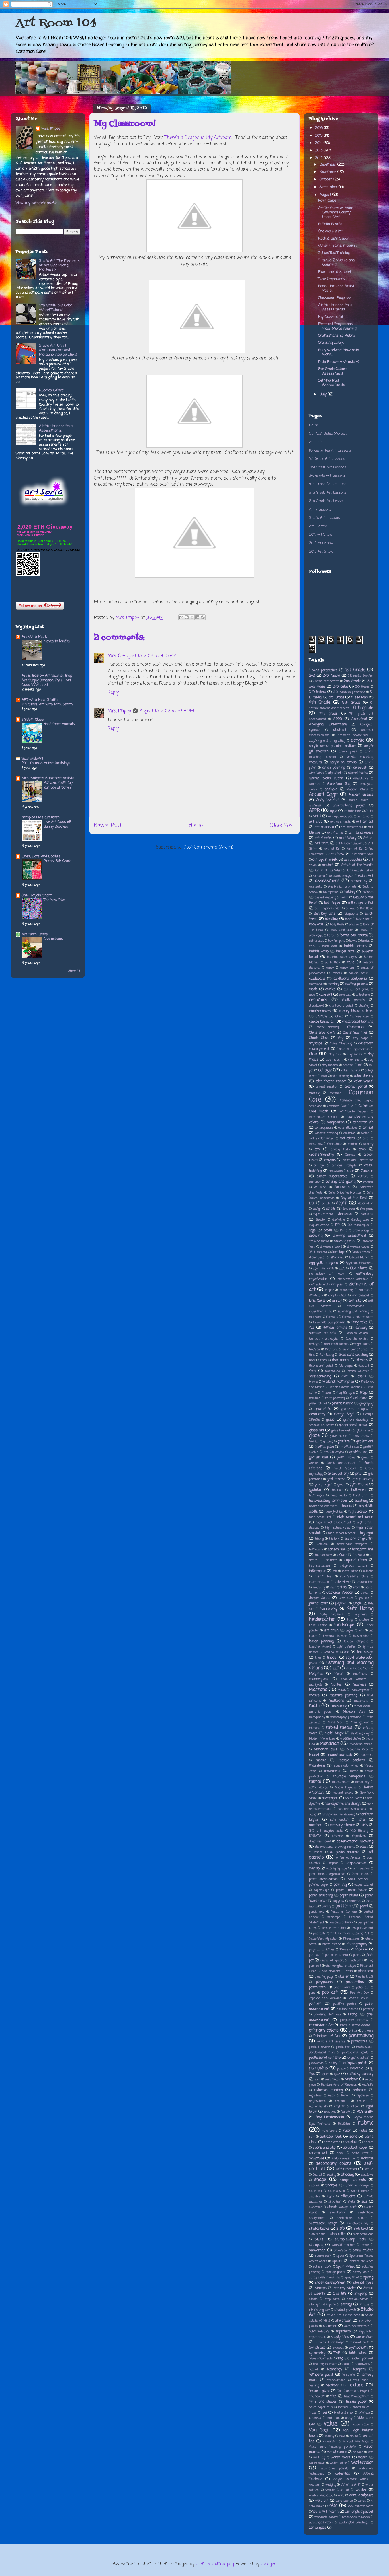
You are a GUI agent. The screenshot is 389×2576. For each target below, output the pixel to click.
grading (328, 1441)
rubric (366, 2123)
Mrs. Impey (119, 711)
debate (326, 1203)
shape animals (353, 2180)
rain (318, 2079)
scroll (341, 2153)
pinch (357, 1955)
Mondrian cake (325, 1750)
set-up (369, 2169)
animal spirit (359, 800)
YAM (333, 2506)
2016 (319, 128)
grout (341, 1485)
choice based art (322, 1022)
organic (333, 1863)
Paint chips (360, 1874)
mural (315, 1782)
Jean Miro (346, 1598)
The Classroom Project (353, 2391)
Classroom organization (353, 1049)
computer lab (363, 1122)
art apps (363, 816)
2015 (319, 136)
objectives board (320, 1842)
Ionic (333, 1587)
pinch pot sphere (332, 1960)
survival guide (359, 2342)
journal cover (319, 1604)
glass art (317, 1430)
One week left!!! (331, 231)
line (346, 1652)
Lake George (318, 1625)
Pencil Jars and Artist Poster (336, 288)
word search (344, 2501)
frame (313, 1382)
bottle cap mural (354, 935)
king (350, 1620)
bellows (351, 908)
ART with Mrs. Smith (40, 700)
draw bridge (361, 1231)
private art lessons (331, 2042)
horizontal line (363, 1550)
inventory (319, 1587)
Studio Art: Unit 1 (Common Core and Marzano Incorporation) (58, 350)
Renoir (346, 2096)
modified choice (351, 1739)
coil (360, 1065)
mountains (317, 1766)
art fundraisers (361, 833)
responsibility (318, 2106)
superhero (343, 2332)
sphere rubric (322, 2267)
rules (363, 2131)
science (369, 2142)
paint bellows (361, 1869)
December (328, 165)
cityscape (315, 1044)
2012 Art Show (321, 543)
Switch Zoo (317, 2348)
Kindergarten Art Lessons (330, 451)
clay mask (355, 1054)
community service (323, 1117)
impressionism (320, 1566)
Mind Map (335, 1723)
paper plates (349, 1896)
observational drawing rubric (335, 1847)
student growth (345, 2310)
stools (313, 2299)
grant (365, 1458)
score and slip (324, 2148)
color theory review (330, 1081)
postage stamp (348, 2009)
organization (356, 1863)
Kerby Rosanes (331, 1614)
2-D (312, 676)
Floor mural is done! (334, 272)
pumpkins (319, 2068)
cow (317, 1149)
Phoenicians (352, 1939)
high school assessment (333, 1522)
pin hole (315, 1955)
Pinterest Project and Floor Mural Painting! (338, 326)
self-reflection (347, 2169)
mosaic (321, 1760)
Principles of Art (327, 2036)
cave (312, 995)
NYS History (359, 1831)
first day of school (356, 1349)
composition (336, 1122)
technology (334, 2369)
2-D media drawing (361, 676)
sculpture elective (344, 2159)
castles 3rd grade (356, 989)
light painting (347, 1647)
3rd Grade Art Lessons (327, 476)
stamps (321, 2288)
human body (324, 1555)
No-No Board (354, 1798)
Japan (365, 1593)
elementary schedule (353, 1279)
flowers (362, 1360)
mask (342, 1690)
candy (330, 968)
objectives (359, 1836)
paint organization (323, 1879)
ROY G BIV (365, 2112)
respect (362, 2101)
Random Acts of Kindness (339, 2085)
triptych (364, 2413)
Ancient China (358, 789)
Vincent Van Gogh (356, 2441)
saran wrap (332, 2142)
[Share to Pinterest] (203, 617)
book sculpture (341, 930)
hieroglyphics (334, 1512)
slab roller (338, 2234)
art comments (341, 822)
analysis (331, 789)
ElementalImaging (215, 2564)
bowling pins (337, 941)
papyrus (338, 1901)
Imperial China (355, 1560)
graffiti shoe (350, 1447)
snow (365, 2245)
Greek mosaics (345, 1468)
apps (334, 811)
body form (337, 925)
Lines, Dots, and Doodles (41, 856)
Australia (316, 887)
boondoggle (316, 935)
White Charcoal (337, 2490)
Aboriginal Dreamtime (328, 725)
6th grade (363, 708)
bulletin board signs (342, 957)
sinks (352, 2202)
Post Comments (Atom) (209, 847)
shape (320, 2180)
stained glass (363, 2283)
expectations (356, 1306)
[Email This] (181, 617)
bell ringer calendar (328, 908)
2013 (319, 150)
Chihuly (321, 1017)
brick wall (330, 946)
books (364, 930)
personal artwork (341, 1923)
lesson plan (361, 1636)
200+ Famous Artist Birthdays (46, 763)
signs (330, 2196)
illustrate (330, 1560)
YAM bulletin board (361, 2506)
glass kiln (363, 1431)
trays (313, 2413)
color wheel (364, 1081)
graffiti (344, 1441)
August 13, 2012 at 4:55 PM (150, 656)
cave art (326, 995)
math (315, 1706)
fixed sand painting (353, 1355)
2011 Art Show (321, 535)
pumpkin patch (355, 2063)
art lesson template (350, 843)
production (343, 2047)
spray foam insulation (324, 2277)
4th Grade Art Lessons (328, 484)
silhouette (348, 2196)
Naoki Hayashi (346, 1787)
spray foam (361, 2272)
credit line (367, 1160)
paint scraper (358, 1879)
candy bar (347, 968)
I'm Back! (359, 1555)
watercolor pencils (335, 2468)
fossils (361, 1377)
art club (316, 822)
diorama (367, 1214)
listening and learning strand (341, 1665)
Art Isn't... (322, 843)
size (364, 2202)
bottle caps (317, 941)
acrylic (357, 740)
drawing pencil (345, 1241)
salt (312, 2137)
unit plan (333, 2418)
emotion (364, 1290)
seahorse (367, 2159)
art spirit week (325, 860)
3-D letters (318, 692)
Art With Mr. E (34, 637)
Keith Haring (360, 1609)
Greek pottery (338, 1474)
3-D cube (340, 687)
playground (324, 1982)
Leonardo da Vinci (335, 1636)
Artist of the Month (357, 865)
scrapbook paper (355, 2148)
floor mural (341, 1360)
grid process (336, 1479)
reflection (359, 2090)
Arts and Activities (360, 871)
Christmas (356, 1027)
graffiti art (365, 1441)
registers (315, 2096)
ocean (364, 1847)
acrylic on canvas (343, 762)
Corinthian (335, 1144)
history (334, 1539)
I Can (341, 1555)
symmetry (317, 2353)
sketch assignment (342, 2207)
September (329, 187)
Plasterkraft (365, 1977)
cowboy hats (340, 1149)
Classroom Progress (335, 298)
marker (336, 1685)
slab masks (317, 2234)
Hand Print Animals (59, 724)
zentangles (318, 2528)
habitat (337, 1490)
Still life (340, 2294)
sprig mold (352, 2277)
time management (357, 2396)
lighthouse (331, 1652)
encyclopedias (337, 1295)
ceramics (318, 1000)
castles (330, 989)
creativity (349, 1160)
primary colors (324, 2030)
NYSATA (315, 1836)
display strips (319, 1225)
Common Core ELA (340, 1106)
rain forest (333, 2079)
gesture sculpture (322, 1425)
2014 (319, 143)
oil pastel (316, 1852)
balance (368, 892)
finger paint (362, 1344)
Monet (314, 1755)
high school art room (355, 1517)
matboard (336, 1701)
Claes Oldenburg (341, 1044)
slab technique (363, 2234)
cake (351, 962)
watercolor (362, 2463)
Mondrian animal (361, 1744)
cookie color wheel (322, 1139)
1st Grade (355, 670)
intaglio (368, 1571)
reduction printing (328, 2090)
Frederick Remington (338, 1382)
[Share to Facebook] (197, 617)
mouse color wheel (346, 1766)
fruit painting (335, 1398)
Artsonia (319, 876)
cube (351, 1171)
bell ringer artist (361, 903)
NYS (365, 1825)
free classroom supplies (345, 1387)
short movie (360, 2191)
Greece (313, 1463)
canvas (337, 973)
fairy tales (359, 1322)
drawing (316, 1236)
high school (358, 1512)
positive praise (345, 2004)
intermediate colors (354, 1577)
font (312, 1371)
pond (312, 1993)
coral (366, 1139)
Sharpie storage (357, 2186)
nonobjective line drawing (338, 1814)
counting (353, 1144)
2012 (319, 158)
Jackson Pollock (340, 1593)
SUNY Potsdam (319, 2332)
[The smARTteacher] (48, 586)
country (368, 1144)
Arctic (369, 811)
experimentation (320, 1312)
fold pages (346, 1366)
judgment (341, 1604)
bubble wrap (319, 952)
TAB (337, 2353)
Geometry (317, 1414)
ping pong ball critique (341, 1966)
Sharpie (331, 2186)
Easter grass (361, 1252)
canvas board (359, 973)
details (331, 1209)
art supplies (353, 860)
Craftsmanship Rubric (337, 336)
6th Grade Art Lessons (328, 501)
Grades (314, 1441)
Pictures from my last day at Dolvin (58, 785)
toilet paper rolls (321, 2407)
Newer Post (108, 825)
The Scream (317, 2396)
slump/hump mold (350, 2240)
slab (341, 2229)
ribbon (355, 2106)
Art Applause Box (340, 816)
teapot (314, 2369)
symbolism (358, 2348)
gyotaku (315, 1490)
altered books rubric (326, 779)
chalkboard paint (341, 1006)
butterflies (333, 962)
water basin (317, 2463)
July (324, 394)
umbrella (315, 2418)
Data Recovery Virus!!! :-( (338, 362)
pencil (364, 1906)
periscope (334, 1917)
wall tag (319, 2458)
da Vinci (321, 1187)
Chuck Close (319, 1038)
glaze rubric (338, 1436)
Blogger (268, 2564)
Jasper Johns (320, 1598)
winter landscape (321, 2495)
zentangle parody (326, 2517)
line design (365, 1652)
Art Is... (368, 838)
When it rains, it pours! (337, 246)
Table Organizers (331, 279)
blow (348, 919)
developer (349, 1209)
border (332, 935)
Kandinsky (329, 1609)
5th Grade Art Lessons (328, 493)
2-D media (331, 676)
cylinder (368, 1182)
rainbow (351, 2079)
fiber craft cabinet (336, 1344)
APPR (314, 811)
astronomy (359, 881)
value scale (361, 2425)
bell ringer (332, 903)
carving (333, 984)
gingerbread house (353, 1425)
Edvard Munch (359, 1258)
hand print (361, 1495)
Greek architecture (341, 1463)
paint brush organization (327, 1874)
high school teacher (342, 1533)
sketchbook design (323, 2223)
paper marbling (321, 1896)
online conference (348, 1858)
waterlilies (342, 2474)
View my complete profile (36, 203)
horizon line (336, 1550)
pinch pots (356, 1960)
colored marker (327, 1087)
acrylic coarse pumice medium (333, 746)
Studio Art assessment (343, 2315)
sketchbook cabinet (352, 2218)
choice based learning (358, 1022)
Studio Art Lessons (324, 518)
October (326, 179)
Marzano (318, 1690)
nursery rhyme (342, 1825)
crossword (336, 1171)
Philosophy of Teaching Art (350, 1933)
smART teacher (344, 2245)
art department (352, 827)
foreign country (358, 1371)
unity (349, 2418)
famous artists (335, 1328)
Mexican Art (354, 1712)
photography (357, 1944)
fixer (312, 1360)
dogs (312, 1231)
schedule (351, 2142)
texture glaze (319, 2391)
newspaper (330, 1798)
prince (353, 2031)
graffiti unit (319, 1458)
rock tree (330, 2112)
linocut (332, 1658)
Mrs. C (114, 656)
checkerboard (320, 1011)
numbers (316, 1825)
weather (315, 2485)
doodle (328, 1231)
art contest (365, 822)
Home (196, 825)
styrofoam (343, 2321)
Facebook (332, 1317)
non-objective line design (343, 1804)
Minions (315, 1728)
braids (366, 941)
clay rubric (356, 1060)
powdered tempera (327, 2015)
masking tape (360, 1690)
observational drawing (355, 1841)
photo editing (332, 1944)
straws (365, 2305)
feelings (314, 1344)
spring (368, 2277)
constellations (348, 1128)
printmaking (361, 2036)
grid (358, 1474)
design (317, 1209)
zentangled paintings (354, 2522)
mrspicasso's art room (41, 817)
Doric (344, 1231)
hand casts (339, 1495)
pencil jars (317, 1912)
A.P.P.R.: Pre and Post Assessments (56, 428)
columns (336, 1093)
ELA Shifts (359, 1268)
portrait (315, 2004)
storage (346, 2305)
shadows (367, 2175)
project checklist (359, 2058)
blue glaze (363, 919)
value (331, 2424)
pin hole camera (337, 1955)
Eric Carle (317, 1301)
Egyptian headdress (360, 1263)
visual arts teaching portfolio (332, 2447)
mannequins (319, 1679)
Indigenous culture (354, 1566)
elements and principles (326, 1285)
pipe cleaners (331, 1971)
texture (356, 2385)
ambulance (361, 779)
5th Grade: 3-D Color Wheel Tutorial (56, 308)
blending (331, 919)
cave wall (345, 995)
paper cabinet (364, 1885)
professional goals (355, 2052)
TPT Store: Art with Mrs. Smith (47, 704)
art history (348, 838)
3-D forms (362, 687)
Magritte (316, 1674)
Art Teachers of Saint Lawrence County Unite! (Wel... (336, 213)
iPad (343, 1587)
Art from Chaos (35, 934)
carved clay (316, 984)
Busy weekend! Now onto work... (338, 352)
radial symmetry (360, 2074)
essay (337, 1301)
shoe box (315, 2191)
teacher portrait (362, 2359)
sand (353, 2137)
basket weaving (325, 898)
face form (316, 1317)
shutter (315, 2196)
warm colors (341, 2458)
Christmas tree (355, 1033)
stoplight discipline (322, 2305)
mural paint (341, 1782)
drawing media (319, 1241)
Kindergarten (322, 1620)
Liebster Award (320, 1647)
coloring (315, 1093)
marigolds (316, 1685)
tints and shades (323, 2402)
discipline (339, 1220)
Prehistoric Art (321, 2025)
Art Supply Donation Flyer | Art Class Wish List (46, 683)
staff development (330, 2283)
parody (326, 1906)
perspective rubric (334, 1928)
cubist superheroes (332, 1176)
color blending (340, 1076)
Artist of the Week (328, 871)
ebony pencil (317, 1258)
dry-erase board (331, 1247)
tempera (359, 2369)
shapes (314, 2186)
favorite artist (357, 1339)
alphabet (335, 773)
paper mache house (351, 1890)
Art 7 (317, 816)
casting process (357, 984)
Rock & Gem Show (333, 239)
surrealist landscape (329, 2342)
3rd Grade (336, 697)
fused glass (359, 1398)
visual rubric (337, 2452)
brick (312, 946)
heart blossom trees (323, 1506)
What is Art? (351, 2485)
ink (335, 1571)
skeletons (316, 2207)
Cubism (367, 1171)
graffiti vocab (346, 1458)
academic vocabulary (353, 735)
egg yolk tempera (324, 1263)
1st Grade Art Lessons (327, 459)
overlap (314, 1869)
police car (363, 1987)
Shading (347, 2175)
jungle (357, 1604)
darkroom (342, 1187)
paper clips (322, 1890)
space (340, 2256)
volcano (358, 2452)
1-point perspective (323, 670)
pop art (330, 1993)
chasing (364, 1006)
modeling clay (360, 1733)
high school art (320, 1517)
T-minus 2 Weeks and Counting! (336, 263)
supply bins (340, 2337)
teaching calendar (325, 2364)
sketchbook (337, 2213)
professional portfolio (325, 2058)
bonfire (354, 925)
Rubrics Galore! (52, 390)
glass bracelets (342, 1431)
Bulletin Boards (330, 224)
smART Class (33, 720)
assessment (327, 881)
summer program (357, 2326)
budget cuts (345, 952)
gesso (330, 1420)
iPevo (357, 1587)
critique (319, 1166)
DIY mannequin (359, 1225)
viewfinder (330, 2441)
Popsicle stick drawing (325, 1998)
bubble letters (355, 946)
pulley (333, 2063)
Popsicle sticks (358, 1998)
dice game (367, 1209)
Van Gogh (319, 2430)
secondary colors (333, 2164)
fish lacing (327, 1355)
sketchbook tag (358, 2223)
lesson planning (321, 1641)
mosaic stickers (352, 1760)
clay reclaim (334, 1060)
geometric (323, 1409)
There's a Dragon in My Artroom (198, 138)
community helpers (354, 1112)
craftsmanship (322, 1155)
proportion (316, 2063)
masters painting (344, 1696)
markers (359, 1685)
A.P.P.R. (338, 719)
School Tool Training (334, 253)
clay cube (335, 1054)
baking (349, 892)
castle (313, 989)
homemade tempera (352, 1544)
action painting (334, 768)
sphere (337, 2261)
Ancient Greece (361, 795)
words (362, 2501)
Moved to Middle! (57, 641)
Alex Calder (317, 773)
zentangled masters (356, 2517)
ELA (342, 1268)
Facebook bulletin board (358, 1317)
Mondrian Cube (358, 1750)
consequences (324, 1128)
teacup (346, 2364)
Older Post (282, 825)
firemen (314, 1349)
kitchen (364, 1620)
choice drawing (328, 1027)
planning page (324, 1977)
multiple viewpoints (349, 1777)
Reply (113, 692)
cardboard (317, 979)
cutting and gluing (340, 1182)
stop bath (332, 2299)
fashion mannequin (323, 1339)
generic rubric (342, 1404)
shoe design (337, 2191)
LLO (336, 1668)
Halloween (358, 1490)
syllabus (338, 2348)
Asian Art (366, 876)
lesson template (356, 1641)
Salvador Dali (331, 2137)
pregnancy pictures (354, 2020)
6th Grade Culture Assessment (333, 371)
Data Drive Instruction (345, 1193)
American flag (339, 784)
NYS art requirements (326, 1831)
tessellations (336, 2380)
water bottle (338, 2463)
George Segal (344, 1414)
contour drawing (327, 1133)
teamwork (363, 2364)
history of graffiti (359, 1539)
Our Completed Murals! (328, 434)
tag (340, 2358)
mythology (362, 1782)
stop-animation (358, 2299)
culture (363, 1176)
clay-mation (330, 1065)
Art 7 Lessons (320, 510)
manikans (360, 1674)
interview (342, 1582)
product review (319, 2047)
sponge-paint (335, 2272)
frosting (315, 1398)
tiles (333, 2396)
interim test (323, 1577)
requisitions (317, 2101)
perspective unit (362, 1928)
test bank (361, 2380)
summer (330, 2326)
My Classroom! (330, 317)
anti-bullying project (349, 806)
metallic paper (321, 1712)
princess (367, 2031)
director (321, 1220)
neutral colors (343, 1793)
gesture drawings (356, 1420)
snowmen (340, 2250)
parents (355, 1901)
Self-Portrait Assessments (332, 383)
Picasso (362, 1950)
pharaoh (319, 1933)
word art (322, 2501)
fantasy (361, 1328)
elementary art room (327, 1274)
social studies (363, 2250)
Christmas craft (322, 1033)
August (326, 195)
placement (366, 1971)
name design (318, 1787)
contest (368, 1128)
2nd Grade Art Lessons (328, 467)
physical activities (322, 1950)
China (339, 1017)
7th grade (328, 714)
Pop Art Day (360, 1993)
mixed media (339, 1728)
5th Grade (351, 703)
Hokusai (322, 1544)
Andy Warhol (328, 800)
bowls (353, 941)
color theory (364, 1076)
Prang (353, 2015)
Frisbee (327, 1393)
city (341, 1038)
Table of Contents (321, 2359)
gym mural (359, 1485)
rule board (330, 2131)
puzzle (341, 2069)
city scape (361, 1038)
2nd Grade (352, 681)
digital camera (323, 1214)
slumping (316, 2245)
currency (315, 1182)
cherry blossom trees (357, 1011)
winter (361, 2490)
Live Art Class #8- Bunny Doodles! (58, 824)
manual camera (354, 1679)
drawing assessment (350, 1236)
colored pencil (355, 1087)
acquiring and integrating (327, 741)
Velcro (354, 2436)
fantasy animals (323, 1333)
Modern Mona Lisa (322, 1739)
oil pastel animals (345, 1852)
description (366, 1203)
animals (315, 806)
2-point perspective (326, 681)
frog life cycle (345, 1393)
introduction (365, 1582)
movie (354, 1771)
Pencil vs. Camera (344, 1912)
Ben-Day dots (325, 914)
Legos (350, 1631)
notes (362, 1820)
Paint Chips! (328, 201)
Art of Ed (332, 849)
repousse (363, 2096)
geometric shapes (355, 1409)
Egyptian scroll (323, 1268)
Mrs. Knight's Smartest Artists (48, 778)
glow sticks (361, 1436)
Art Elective (318, 526)
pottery (368, 2009)
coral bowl (316, 1144)
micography (317, 1717)
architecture (352, 811)
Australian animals (342, 887)
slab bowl (361, 2229)
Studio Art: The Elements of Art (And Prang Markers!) (59, 265)
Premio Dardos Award (355, 2025)
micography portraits (346, 1717)
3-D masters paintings (349, 692)
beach (344, 898)
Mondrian (329, 1744)
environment (361, 1295)
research (341, 2101)
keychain (361, 1614)
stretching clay (319, 2310)
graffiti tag (358, 1452)
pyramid (357, 2069)
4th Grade (320, 703)
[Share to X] (192, 617)
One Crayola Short (37, 895)
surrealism (365, 2337)
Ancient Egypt (324, 795)
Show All (74, 971)
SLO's (319, 2239)
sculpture (317, 2158)
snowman (317, 2250)
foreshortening (320, 1377)
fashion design (357, 1333)
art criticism (324, 827)
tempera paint (321, 2375)
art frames (336, 833)
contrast (349, 1133)
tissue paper (356, 2402)
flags (324, 1360)
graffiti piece (324, 1447)
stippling (361, 2294)
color (324, 1076)
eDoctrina (337, 1258)
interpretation (319, 1582)
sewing (331, 2175)
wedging (331, 2485)
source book (323, 2256)
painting (340, 1885)
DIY (338, 1225)
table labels (358, 2353)
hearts (347, 1506)
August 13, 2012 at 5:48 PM (167, 711)
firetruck (331, 1349)
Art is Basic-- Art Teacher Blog (47, 676)
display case (360, 1220)
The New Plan (54, 900)
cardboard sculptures (350, 979)
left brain (331, 1631)
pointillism (317, 1987)
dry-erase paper (358, 1247)
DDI (312, 1203)
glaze (314, 1436)
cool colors (347, 1139)
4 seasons (359, 697)
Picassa (345, 1950)
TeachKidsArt (32, 759)
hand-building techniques (328, 1501)
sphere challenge (362, 2261)
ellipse (330, 1290)
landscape (344, 1625)
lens (361, 1631)
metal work (362, 1706)
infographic (317, 1571)
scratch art (318, 2153)
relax (331, 2096)
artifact (328, 865)
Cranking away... (331, 343)
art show (337, 854)
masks (314, 1696)
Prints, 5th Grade (58, 861)
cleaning (348, 1065)
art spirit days (363, 854)
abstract (340, 730)
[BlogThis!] (187, 617)
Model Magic (334, 1733)
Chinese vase (360, 1017)
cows (362, 1149)
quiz (337, 2074)
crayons (330, 1160)
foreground (332, 1371)
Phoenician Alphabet (323, 1939)
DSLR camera (318, 1252)
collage (325, 1070)
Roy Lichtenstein (330, 2117)
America (315, 784)
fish (312, 1355)
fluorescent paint (321, 1366)
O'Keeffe (338, 1836)
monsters (367, 1755)
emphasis (316, 1295)
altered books (358, 773)
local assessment (358, 1668)
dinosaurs (346, 1214)
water (363, 2458)
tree (324, 2413)
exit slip (355, 1301)
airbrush (360, 768)
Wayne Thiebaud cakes (350, 2479)
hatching (361, 1501)
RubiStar (344, 2124)
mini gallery (359, 1723)
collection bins (351, 1071)
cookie (365, 1133)
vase (342, 2436)
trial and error (344, 2413)
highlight (367, 1533)
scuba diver (360, 2153)
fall (312, 1328)
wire (341, 2495)
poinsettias (355, 1982)
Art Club (316, 442)
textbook (332, 2386)
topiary (343, 2407)
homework (316, 1550)
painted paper (319, 1885)
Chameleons (53, 939)
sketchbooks (319, 2229)
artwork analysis (342, 876)
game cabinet (318, 1404)
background (331, 892)
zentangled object (321, 2522)
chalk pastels (354, 1000)
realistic (368, 2085)
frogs (364, 1393)
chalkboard (316, 1006)
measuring (339, 1706)
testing (314, 2386)
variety (329, 2436)
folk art (364, 1366)
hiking (319, 1539)
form (345, 1377)
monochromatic (340, 1755)
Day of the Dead (354, 1198)
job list (364, 1598)
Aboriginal (359, 719)
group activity (363, 1479)
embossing (346, 1290)
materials (361, 1701)
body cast (316, 925)
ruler (347, 2131)
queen (325, 2074)
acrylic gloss (348, 752)
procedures (359, 2042)
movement (332, 1771)
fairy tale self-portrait (329, 1322)
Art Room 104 (56, 23)
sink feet (335, 2202)
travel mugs (361, 2407)
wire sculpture (361, 2495)
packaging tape (337, 1869)
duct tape (338, 1252)
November (328, 172)
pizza (349, 1971)
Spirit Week (345, 2267)
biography (351, 914)
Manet (339, 1674)
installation (350, 1571)
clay (313, 1054)
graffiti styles (334, 1452)
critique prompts (344, 1166)
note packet (339, 1820)
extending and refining (354, 1312)
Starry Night (345, 2288)
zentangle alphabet (359, 2512)
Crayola (350, 1155)
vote (370, 2452)
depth (342, 1203)
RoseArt (346, 2112)
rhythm (340, 2106)
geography (366, 1404)
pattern (343, 1906)
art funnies (324, 838)
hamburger (317, 1495)
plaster (344, 1977)
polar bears (342, 1987)
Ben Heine (367, 908)
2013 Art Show (321, 552)
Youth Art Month (325, 2512)
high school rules (338, 1528)
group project (324, 1485)
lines (318, 1658)
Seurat (317, 2175)
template (348, 2375)
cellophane (363, 995)
